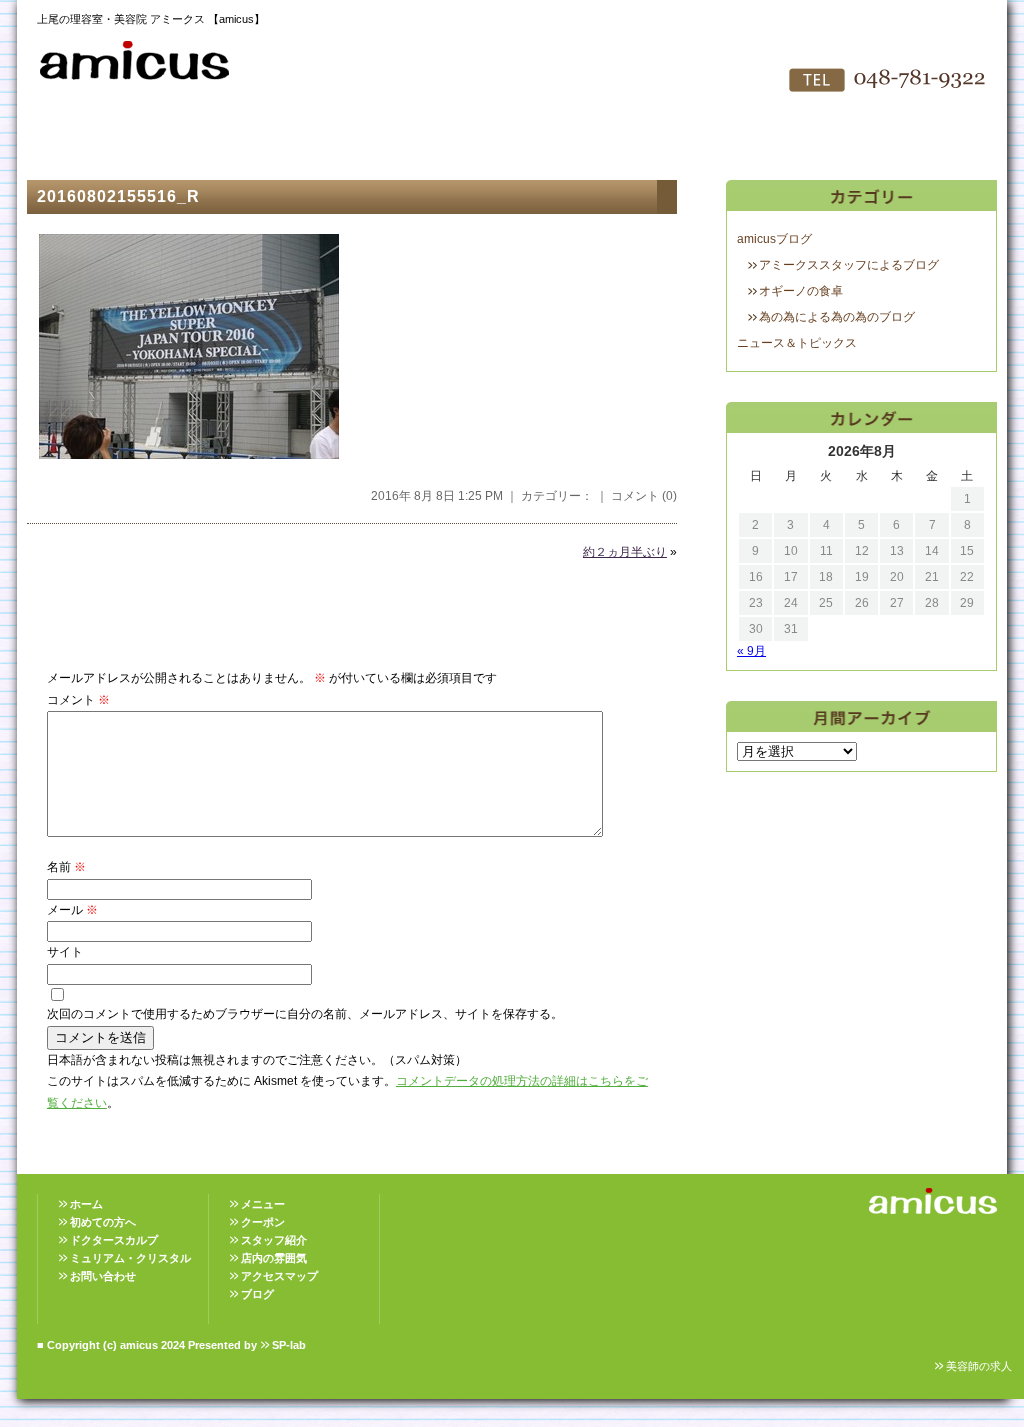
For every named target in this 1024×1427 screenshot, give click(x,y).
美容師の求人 (979, 1366)
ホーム (86, 1204)
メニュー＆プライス (292, 140)
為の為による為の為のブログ (837, 317)
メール (72, 910)
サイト (65, 952)
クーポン (263, 1222)
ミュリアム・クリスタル (130, 1258)
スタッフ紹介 (402, 140)
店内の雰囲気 (512, 140)
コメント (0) (644, 496)
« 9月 (751, 651)
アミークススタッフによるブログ (849, 265)
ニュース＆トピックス (797, 343)
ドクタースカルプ (114, 1240)
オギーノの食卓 (801, 291)
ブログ (257, 1294)
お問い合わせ (732, 140)
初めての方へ (182, 140)
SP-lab (289, 1345)
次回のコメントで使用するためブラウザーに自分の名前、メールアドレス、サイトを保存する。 (305, 1014)
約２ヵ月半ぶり (625, 552)
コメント (78, 700)
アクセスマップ (622, 140)
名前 (66, 867)
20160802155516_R (118, 196)
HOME (72, 140)
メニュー (263, 1204)
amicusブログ (774, 239)
